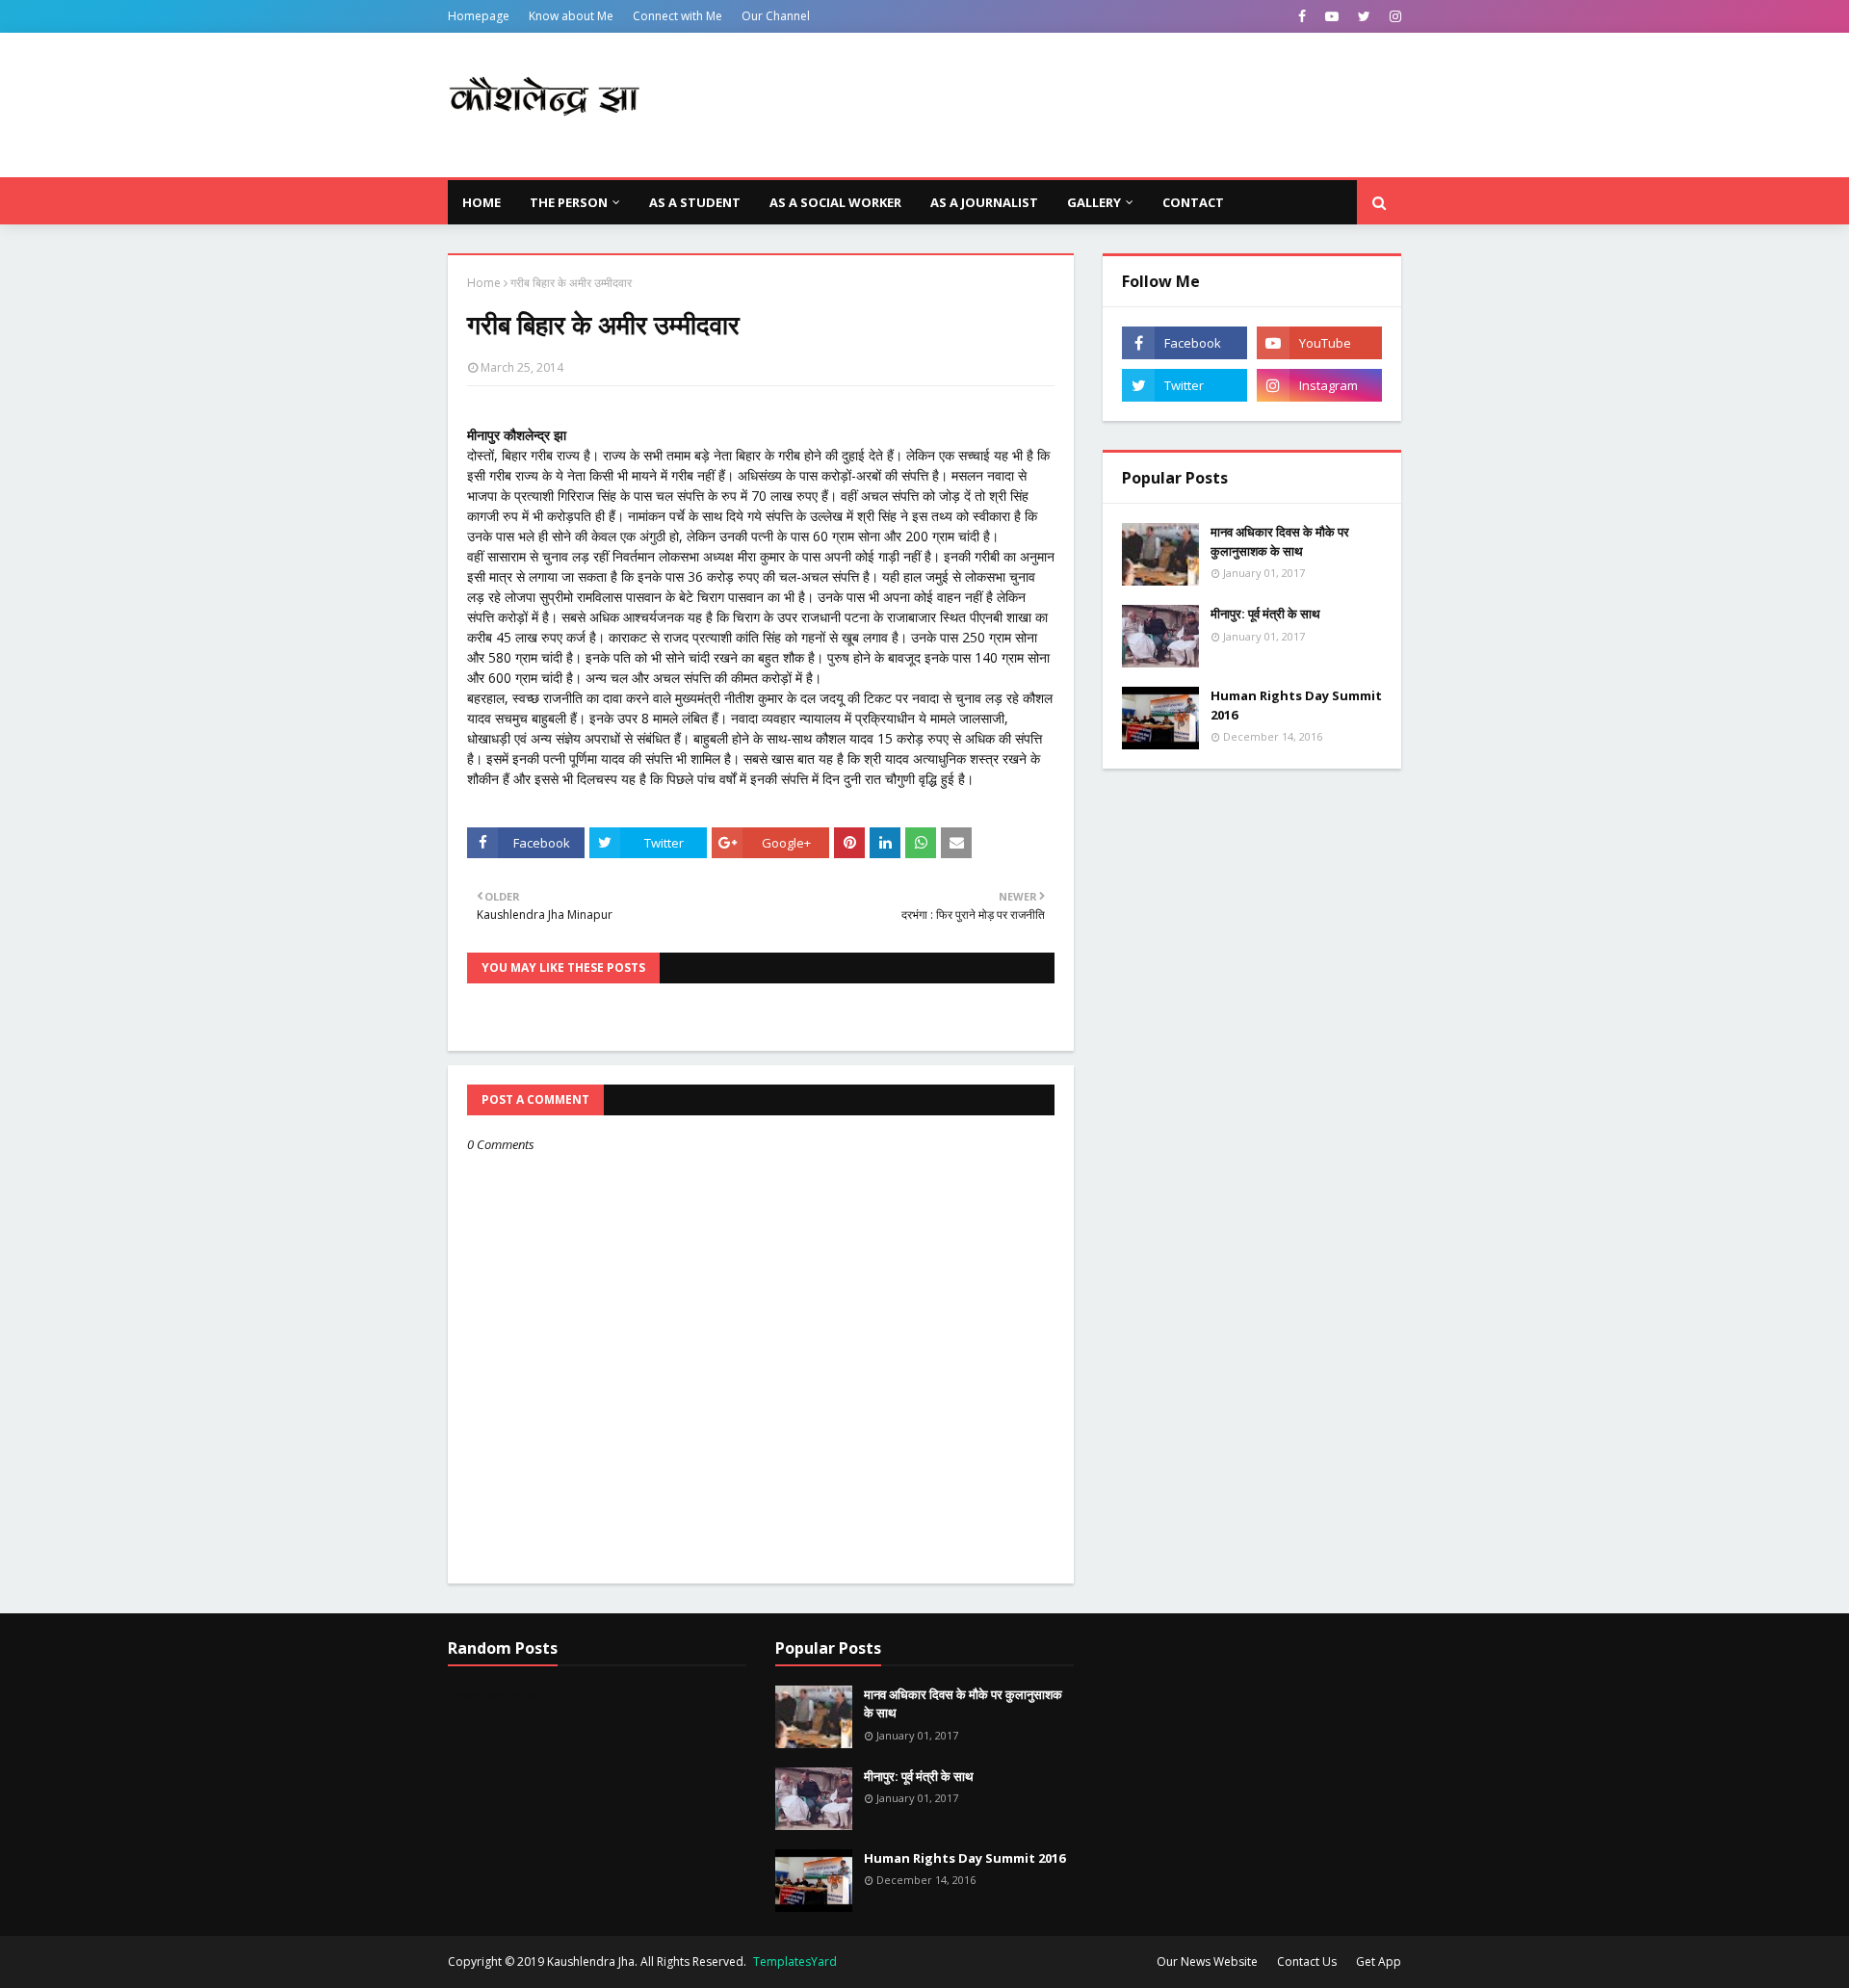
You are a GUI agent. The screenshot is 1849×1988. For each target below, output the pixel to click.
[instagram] (1393, 16)
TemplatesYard (795, 1962)
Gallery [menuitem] (1094, 202)
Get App (1379, 1962)
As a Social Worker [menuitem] (835, 202)
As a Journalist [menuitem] (984, 202)
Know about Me (571, 16)
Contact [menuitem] (1193, 202)
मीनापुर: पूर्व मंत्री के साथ (1265, 614)
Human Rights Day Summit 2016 (1296, 705)
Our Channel (776, 16)
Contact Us (1307, 1962)
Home (484, 283)
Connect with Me (677, 16)
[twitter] (1364, 16)
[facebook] (1302, 16)
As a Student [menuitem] (695, 202)
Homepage (479, 16)
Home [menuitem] (482, 202)
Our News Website (1207, 1962)
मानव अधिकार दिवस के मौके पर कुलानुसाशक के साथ (1280, 541)
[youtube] (1332, 16)
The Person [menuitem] (569, 202)
